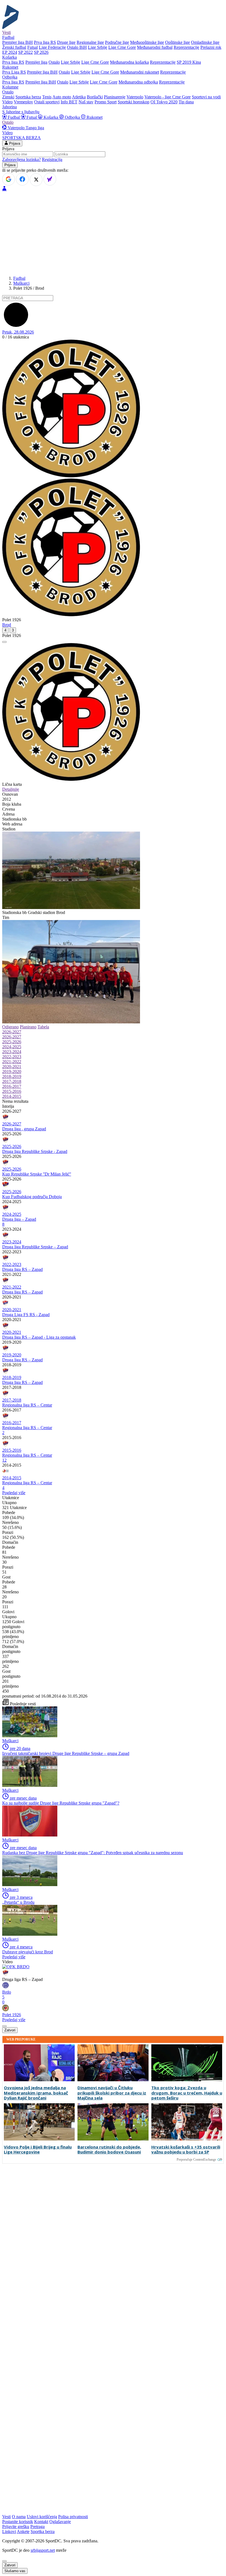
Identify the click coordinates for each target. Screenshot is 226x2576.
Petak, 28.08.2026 (18, 332)
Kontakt (41, 2522)
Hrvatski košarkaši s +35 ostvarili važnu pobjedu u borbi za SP (186, 2150)
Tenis (47, 97)
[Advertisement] (113, 233)
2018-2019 (12, 1076)
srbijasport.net (43, 2550)
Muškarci (21, 283)
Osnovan (10, 794)
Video (7, 102)
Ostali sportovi (47, 102)
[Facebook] (22, 179)
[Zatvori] (4, 642)
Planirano (28, 1027)
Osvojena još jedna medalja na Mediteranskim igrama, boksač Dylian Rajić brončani (36, 2093)
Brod (7, 625)
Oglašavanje (60, 2522)
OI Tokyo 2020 (164, 102)
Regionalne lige (90, 42)
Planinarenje (115, 97)
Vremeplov (23, 102)
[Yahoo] (50, 179)
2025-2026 (12, 1042)
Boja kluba (12, 804)
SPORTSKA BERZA (21, 138)
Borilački (95, 97)
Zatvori (10, 2030)
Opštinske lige (177, 42)
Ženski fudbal (14, 47)
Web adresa (12, 824)
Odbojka (72, 117)
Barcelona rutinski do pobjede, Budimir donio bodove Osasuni (109, 2150)
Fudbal (14, 117)
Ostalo (54, 62)
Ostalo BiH (77, 47)
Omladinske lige (205, 42)
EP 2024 (10, 52)
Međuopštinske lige (147, 42)
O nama (19, 2517)
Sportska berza (28, 97)
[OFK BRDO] (16, 1967)
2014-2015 (12, 1096)
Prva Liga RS (14, 72)
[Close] (4, 2561)
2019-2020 (12, 1071)
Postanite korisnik (18, 2522)
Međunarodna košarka (129, 62)
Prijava (14, 143)
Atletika (79, 97)
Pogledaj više (14, 1493)
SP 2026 (41, 52)
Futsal (33, 47)
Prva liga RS (45, 42)
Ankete (23, 2531)
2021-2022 (12, 1062)
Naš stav (86, 102)
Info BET (69, 102)
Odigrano (10, 1027)
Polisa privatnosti (73, 2517)
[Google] (9, 179)
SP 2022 (25, 52)
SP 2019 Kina (189, 62)
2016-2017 (12, 1086)
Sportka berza (43, 2531)
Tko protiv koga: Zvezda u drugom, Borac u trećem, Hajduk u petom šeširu (187, 2093)
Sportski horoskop (134, 102)
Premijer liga (36, 62)
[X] (36, 180)
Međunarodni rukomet (140, 72)
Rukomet (94, 117)
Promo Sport (106, 102)
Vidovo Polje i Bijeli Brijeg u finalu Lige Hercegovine (38, 2150)
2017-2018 (12, 1081)
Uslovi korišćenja (42, 2517)
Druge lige (66, 42)
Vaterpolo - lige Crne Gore (168, 97)
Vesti (6, 32)
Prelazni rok (211, 47)
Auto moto (62, 97)
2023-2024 (12, 1052)
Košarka (51, 117)
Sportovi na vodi (206, 97)
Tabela (43, 1027)
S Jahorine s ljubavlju (21, 112)
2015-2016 (12, 1091)
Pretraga (37, 2527)
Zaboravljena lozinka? (21, 159)
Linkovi (9, 2531)
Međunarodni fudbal (155, 47)
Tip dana (186, 102)
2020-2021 (12, 1067)
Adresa (8, 814)
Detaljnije (11, 789)
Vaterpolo (135, 97)
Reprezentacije (186, 47)
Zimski (8, 97)
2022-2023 (12, 1057)
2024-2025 (12, 1047)
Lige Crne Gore (122, 47)
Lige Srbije (98, 47)
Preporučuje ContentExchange (196, 2160)
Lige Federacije (52, 47)
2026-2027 (12, 1032)
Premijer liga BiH (18, 42)
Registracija (52, 159)
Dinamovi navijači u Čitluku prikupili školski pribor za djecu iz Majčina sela (112, 2093)
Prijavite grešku (16, 2527)
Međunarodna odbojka (138, 82)
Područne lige (117, 42)
